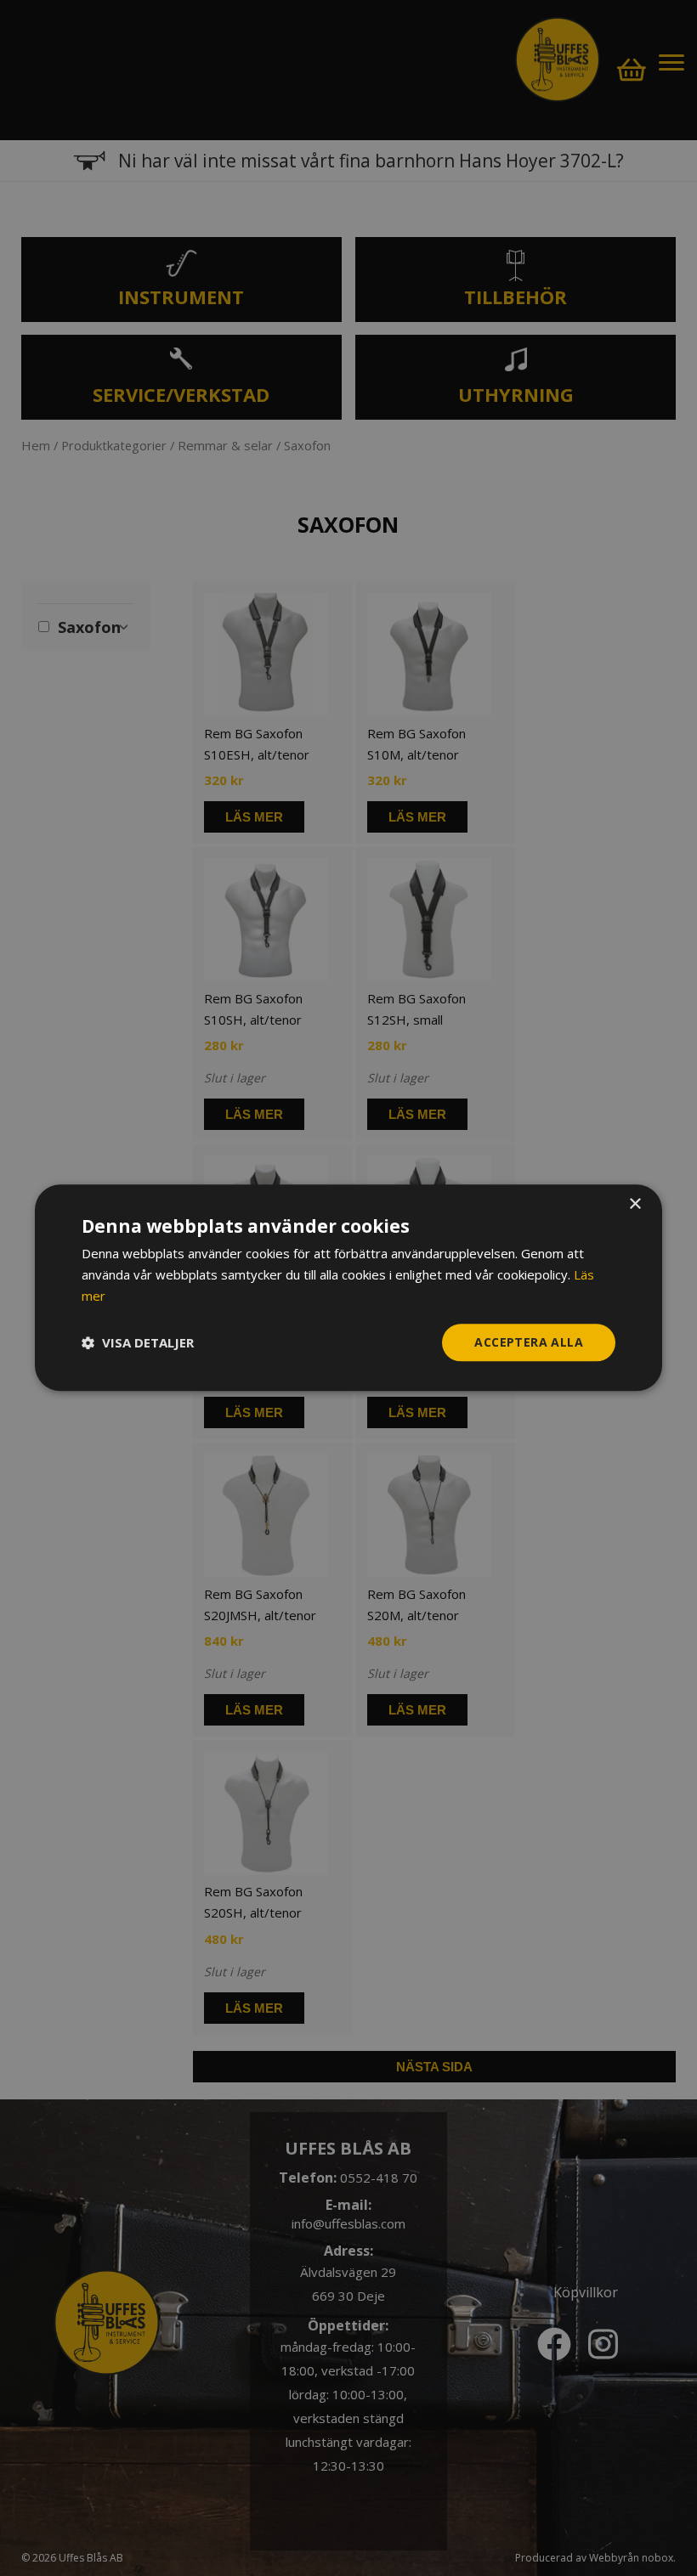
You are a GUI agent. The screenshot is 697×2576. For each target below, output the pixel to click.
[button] (138, 1342)
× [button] (635, 1204)
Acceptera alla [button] (529, 1342)
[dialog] (348, 1288)
